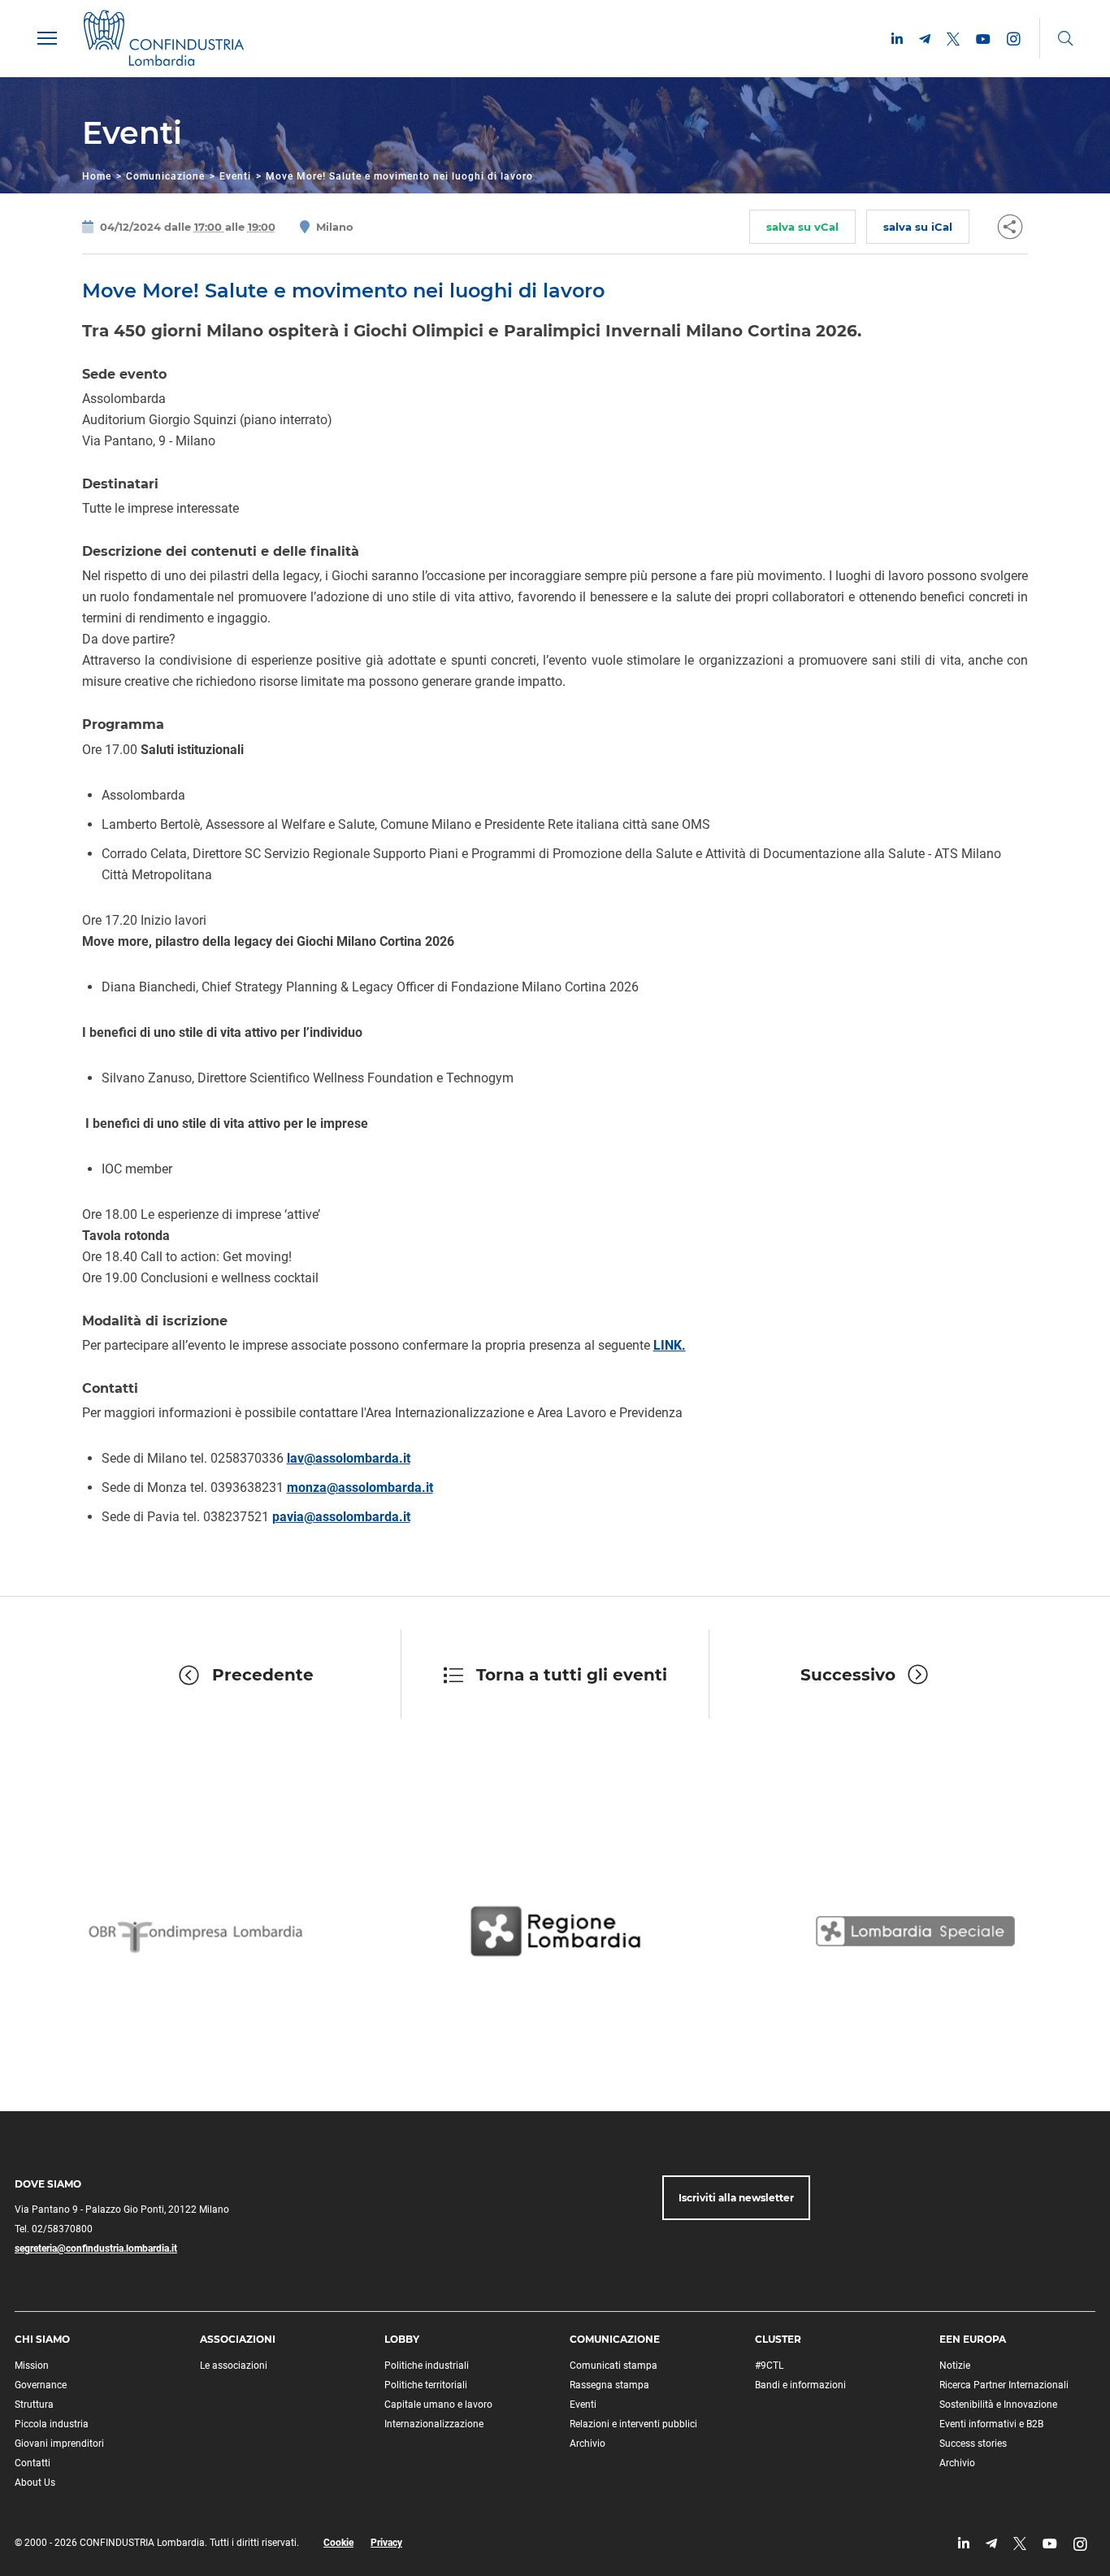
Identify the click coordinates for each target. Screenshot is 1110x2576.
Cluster (778, 2339)
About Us (35, 2483)
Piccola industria (52, 2424)
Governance (41, 2385)
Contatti (33, 2463)
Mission (32, 2366)
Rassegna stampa (609, 2385)
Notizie (955, 2366)
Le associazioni (234, 2366)
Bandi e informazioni (800, 2385)
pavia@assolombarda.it (341, 1517)
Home (97, 176)
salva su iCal (918, 227)
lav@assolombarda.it (349, 1458)
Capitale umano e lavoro (438, 2405)
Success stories (973, 2444)
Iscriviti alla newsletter (736, 2198)
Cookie (338, 2543)
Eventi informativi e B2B (991, 2424)
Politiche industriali (427, 2366)
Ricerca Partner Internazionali (1004, 2385)
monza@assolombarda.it (360, 1487)
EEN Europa (973, 2339)
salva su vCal (802, 227)
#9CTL (769, 2366)
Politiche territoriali (426, 2385)
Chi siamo (42, 2339)
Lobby (402, 2339)
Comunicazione (165, 176)
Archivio (588, 2444)
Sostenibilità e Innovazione (998, 2405)
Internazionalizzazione (434, 2424)
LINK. (670, 1345)
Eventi (235, 176)
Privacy (386, 2543)
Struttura (34, 2405)
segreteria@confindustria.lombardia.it (96, 2249)
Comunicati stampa (614, 2366)
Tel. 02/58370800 (54, 2229)
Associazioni (238, 2339)
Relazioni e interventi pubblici (633, 2424)
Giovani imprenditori (59, 2444)
